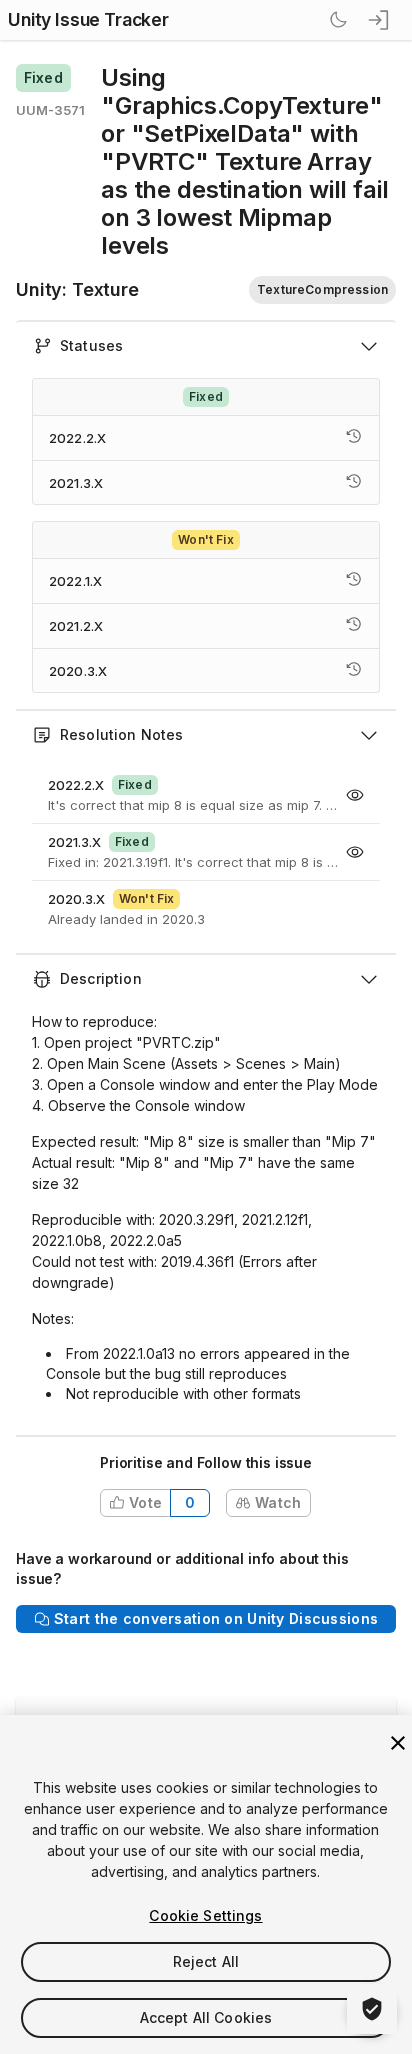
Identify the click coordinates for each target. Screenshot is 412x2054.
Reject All (206, 1961)
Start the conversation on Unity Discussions (216, 1618)
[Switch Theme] (338, 20)
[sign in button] (380, 20)
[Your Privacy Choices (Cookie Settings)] (372, 2009)
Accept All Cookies (206, 2017)
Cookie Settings (205, 1915)
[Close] (398, 1743)
